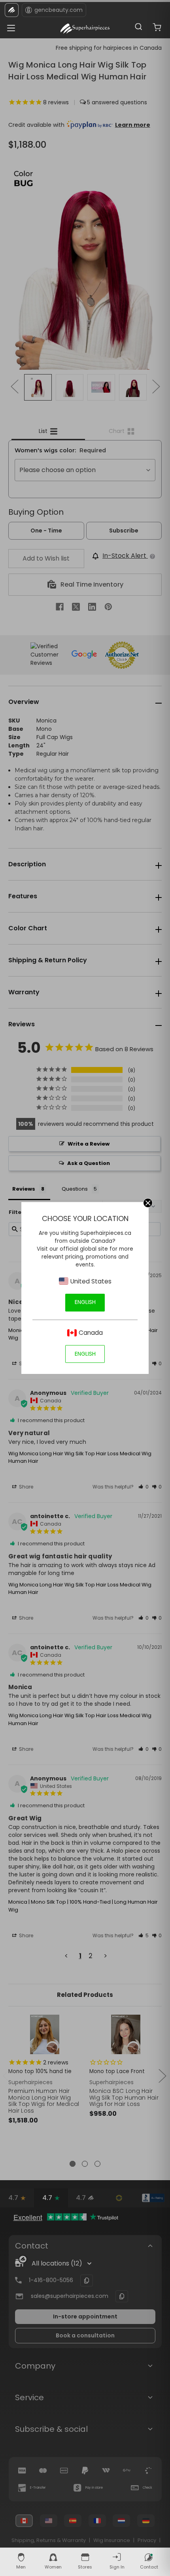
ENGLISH (85, 1302)
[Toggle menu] (9, 26)
